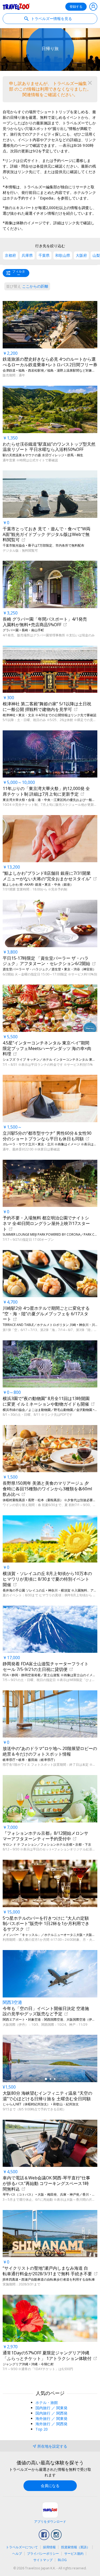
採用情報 (49, 2547)
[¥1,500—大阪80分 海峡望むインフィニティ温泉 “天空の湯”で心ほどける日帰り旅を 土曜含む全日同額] (50, 2058)
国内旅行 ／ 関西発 (51, 2413)
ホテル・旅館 (47, 2402)
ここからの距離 (27, 286)
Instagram (56, 2535)
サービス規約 (74, 2553)
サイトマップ (43, 2560)
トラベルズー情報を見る (51, 19)
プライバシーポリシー (43, 2553)
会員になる (50, 2486)
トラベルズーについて (22, 2547)
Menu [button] (93, 7)
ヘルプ (17, 2553)
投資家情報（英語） (75, 2547)
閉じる (90, 83)
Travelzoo (16, 7)
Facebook (44, 2535)
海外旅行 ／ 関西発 (51, 2424)
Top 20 (42, 2429)
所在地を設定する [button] (52, 2446)
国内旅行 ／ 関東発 (51, 2408)
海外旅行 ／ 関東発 (51, 2418)
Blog (62, 2560)
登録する (76, 7)
